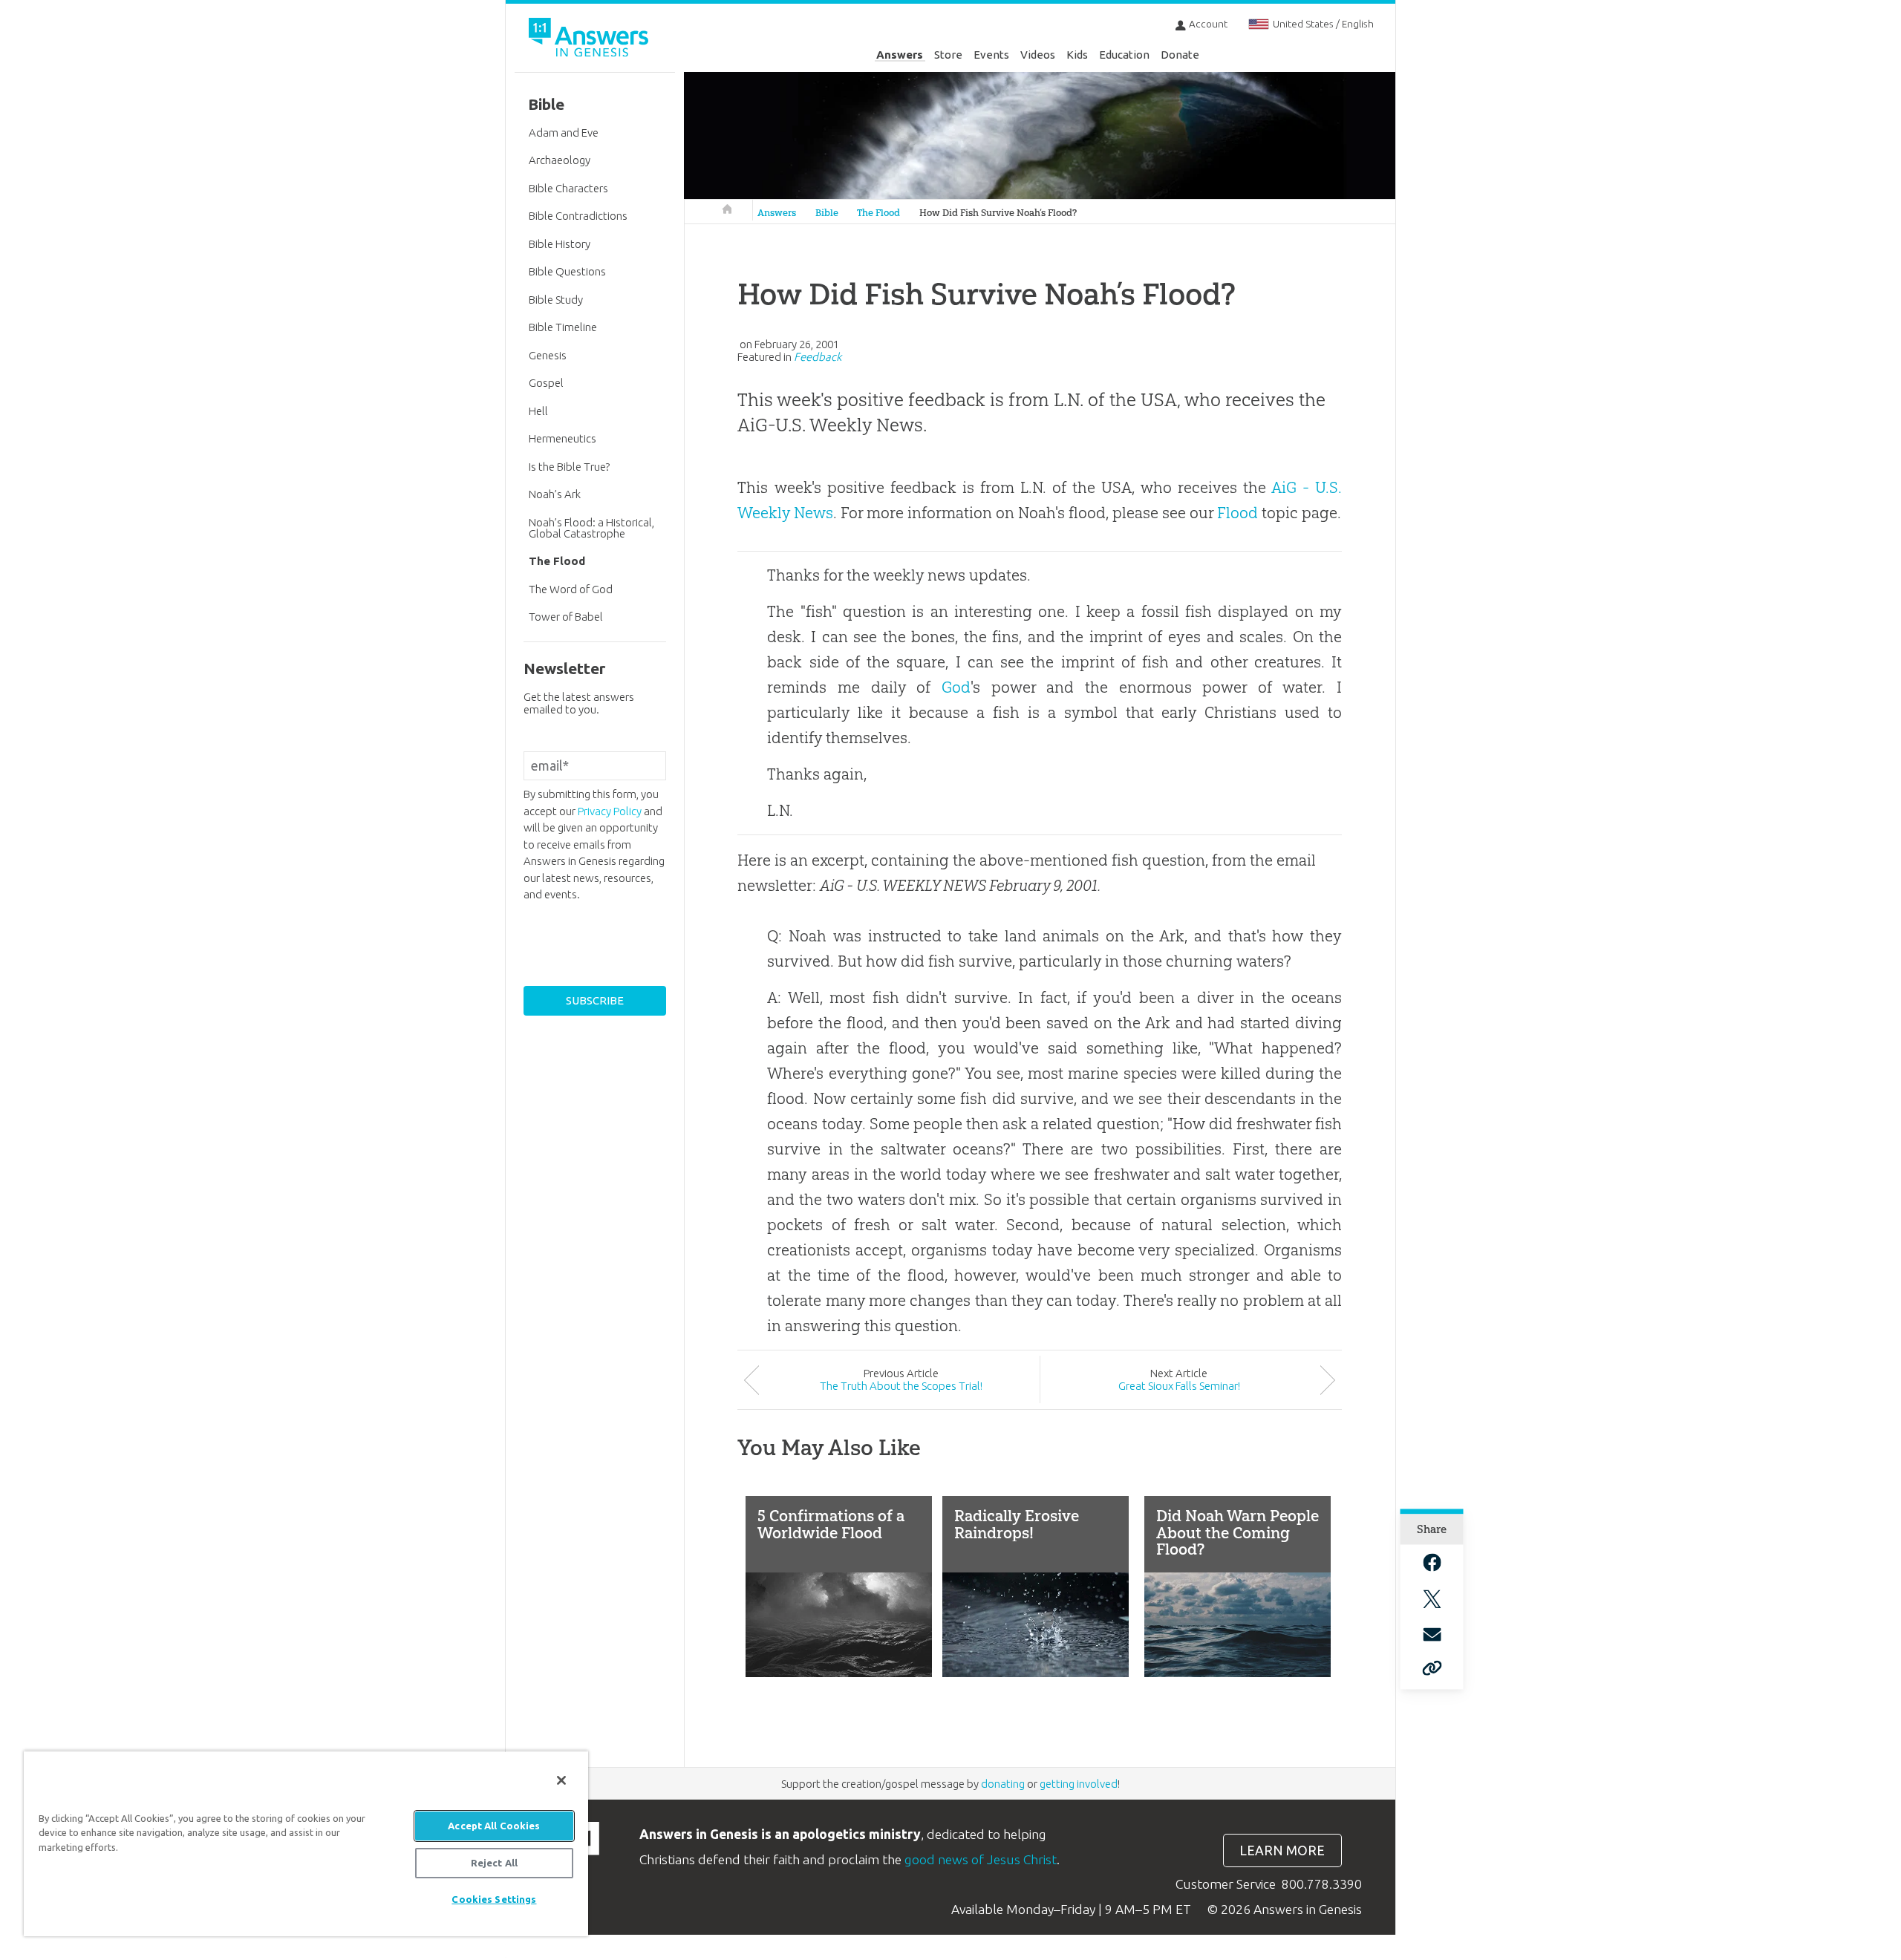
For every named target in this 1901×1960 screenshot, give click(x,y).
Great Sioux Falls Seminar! (1179, 1386)
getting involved (1079, 1784)
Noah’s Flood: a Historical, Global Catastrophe (591, 528)
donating (1003, 1784)
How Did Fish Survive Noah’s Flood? (998, 213)
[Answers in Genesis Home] (590, 40)
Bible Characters (568, 188)
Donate (1180, 55)
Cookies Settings (494, 1899)
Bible (827, 213)
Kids (1077, 55)
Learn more (1282, 1850)
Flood (1238, 513)
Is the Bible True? (569, 467)
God (956, 687)
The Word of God (571, 589)
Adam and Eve (564, 133)
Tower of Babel (566, 617)
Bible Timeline (563, 327)
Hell (538, 411)
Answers (900, 55)
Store (948, 55)
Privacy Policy (610, 811)
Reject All (494, 1863)
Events (991, 55)
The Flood (878, 213)
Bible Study (556, 300)
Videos (1038, 55)
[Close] (561, 1780)
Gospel (546, 383)
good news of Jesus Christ (981, 1859)
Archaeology (560, 160)
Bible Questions (567, 271)
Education (1124, 55)
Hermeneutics (563, 438)
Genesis (548, 355)
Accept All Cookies (494, 1826)
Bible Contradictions (578, 216)
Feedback (818, 357)
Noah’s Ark (555, 494)
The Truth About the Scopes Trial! (901, 1386)
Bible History (560, 244)
